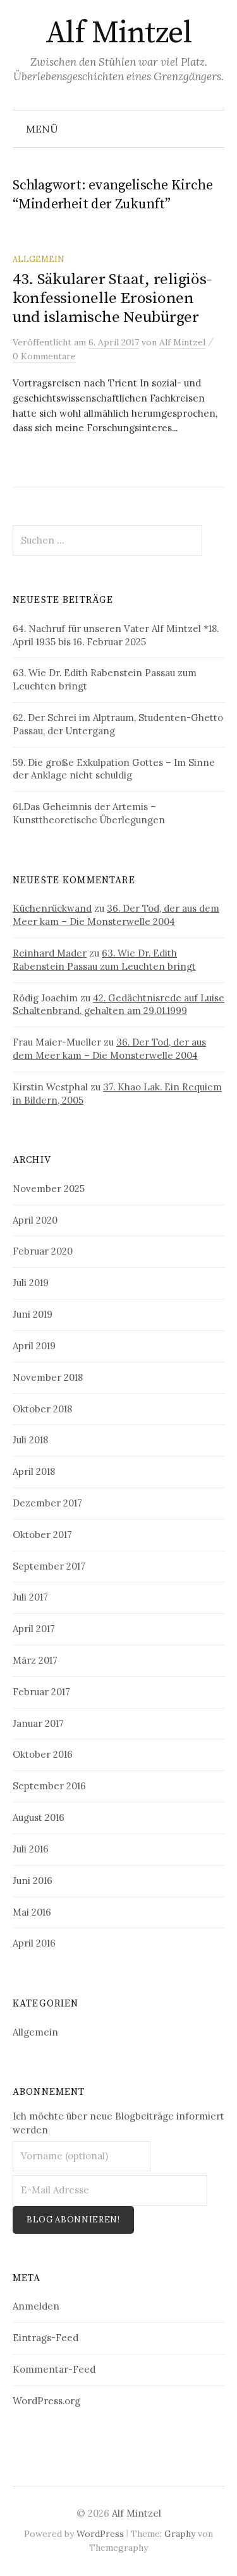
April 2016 (34, 1943)
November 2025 (49, 1189)
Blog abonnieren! (73, 2220)
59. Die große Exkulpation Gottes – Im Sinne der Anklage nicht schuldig (114, 769)
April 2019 (34, 1346)
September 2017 (49, 1566)
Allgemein (38, 259)
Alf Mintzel (119, 33)
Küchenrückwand (52, 908)
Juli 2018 (30, 1440)
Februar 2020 (43, 1251)
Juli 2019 (31, 1283)
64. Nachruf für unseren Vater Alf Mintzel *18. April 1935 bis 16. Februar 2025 (116, 635)
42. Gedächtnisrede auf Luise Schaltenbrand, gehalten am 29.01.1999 (118, 1005)
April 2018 (34, 1471)
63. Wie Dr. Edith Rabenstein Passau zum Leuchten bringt (104, 960)
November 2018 (48, 1377)
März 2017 (35, 1660)
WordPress (100, 2534)
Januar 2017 (38, 1723)
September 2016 (49, 1786)
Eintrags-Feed (46, 2338)
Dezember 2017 (47, 1503)
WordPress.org (46, 2401)
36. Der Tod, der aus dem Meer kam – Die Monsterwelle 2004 (116, 915)
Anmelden (36, 2306)
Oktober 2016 (43, 1754)
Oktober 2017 (42, 1535)
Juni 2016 (33, 1881)
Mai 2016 (32, 1912)
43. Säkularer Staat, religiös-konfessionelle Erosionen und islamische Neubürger (112, 298)
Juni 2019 (33, 1314)
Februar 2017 (41, 1692)
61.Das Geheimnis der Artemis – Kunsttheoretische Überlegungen (89, 813)
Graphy (180, 2534)
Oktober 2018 (42, 1409)
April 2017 (34, 1629)
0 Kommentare (44, 356)
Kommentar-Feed (54, 2369)
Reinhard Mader (50, 953)
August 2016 (39, 1817)
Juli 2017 (30, 1597)
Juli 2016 (31, 1849)
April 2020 (35, 1220)
